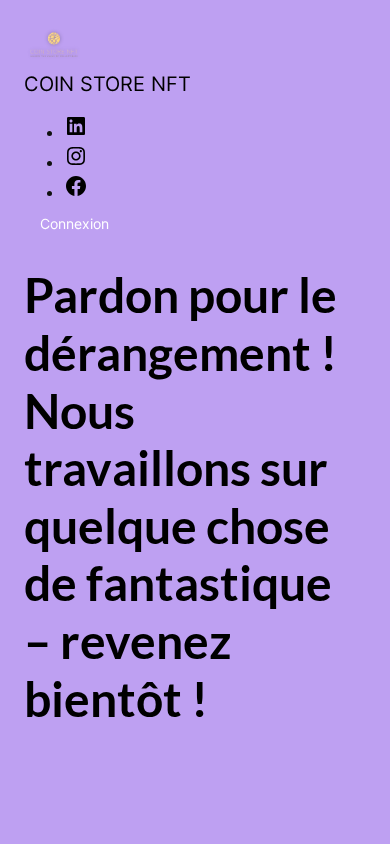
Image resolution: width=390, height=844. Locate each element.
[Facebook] (76, 192)
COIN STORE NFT (107, 84)
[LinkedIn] (76, 132)
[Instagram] (76, 162)
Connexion (74, 223)
